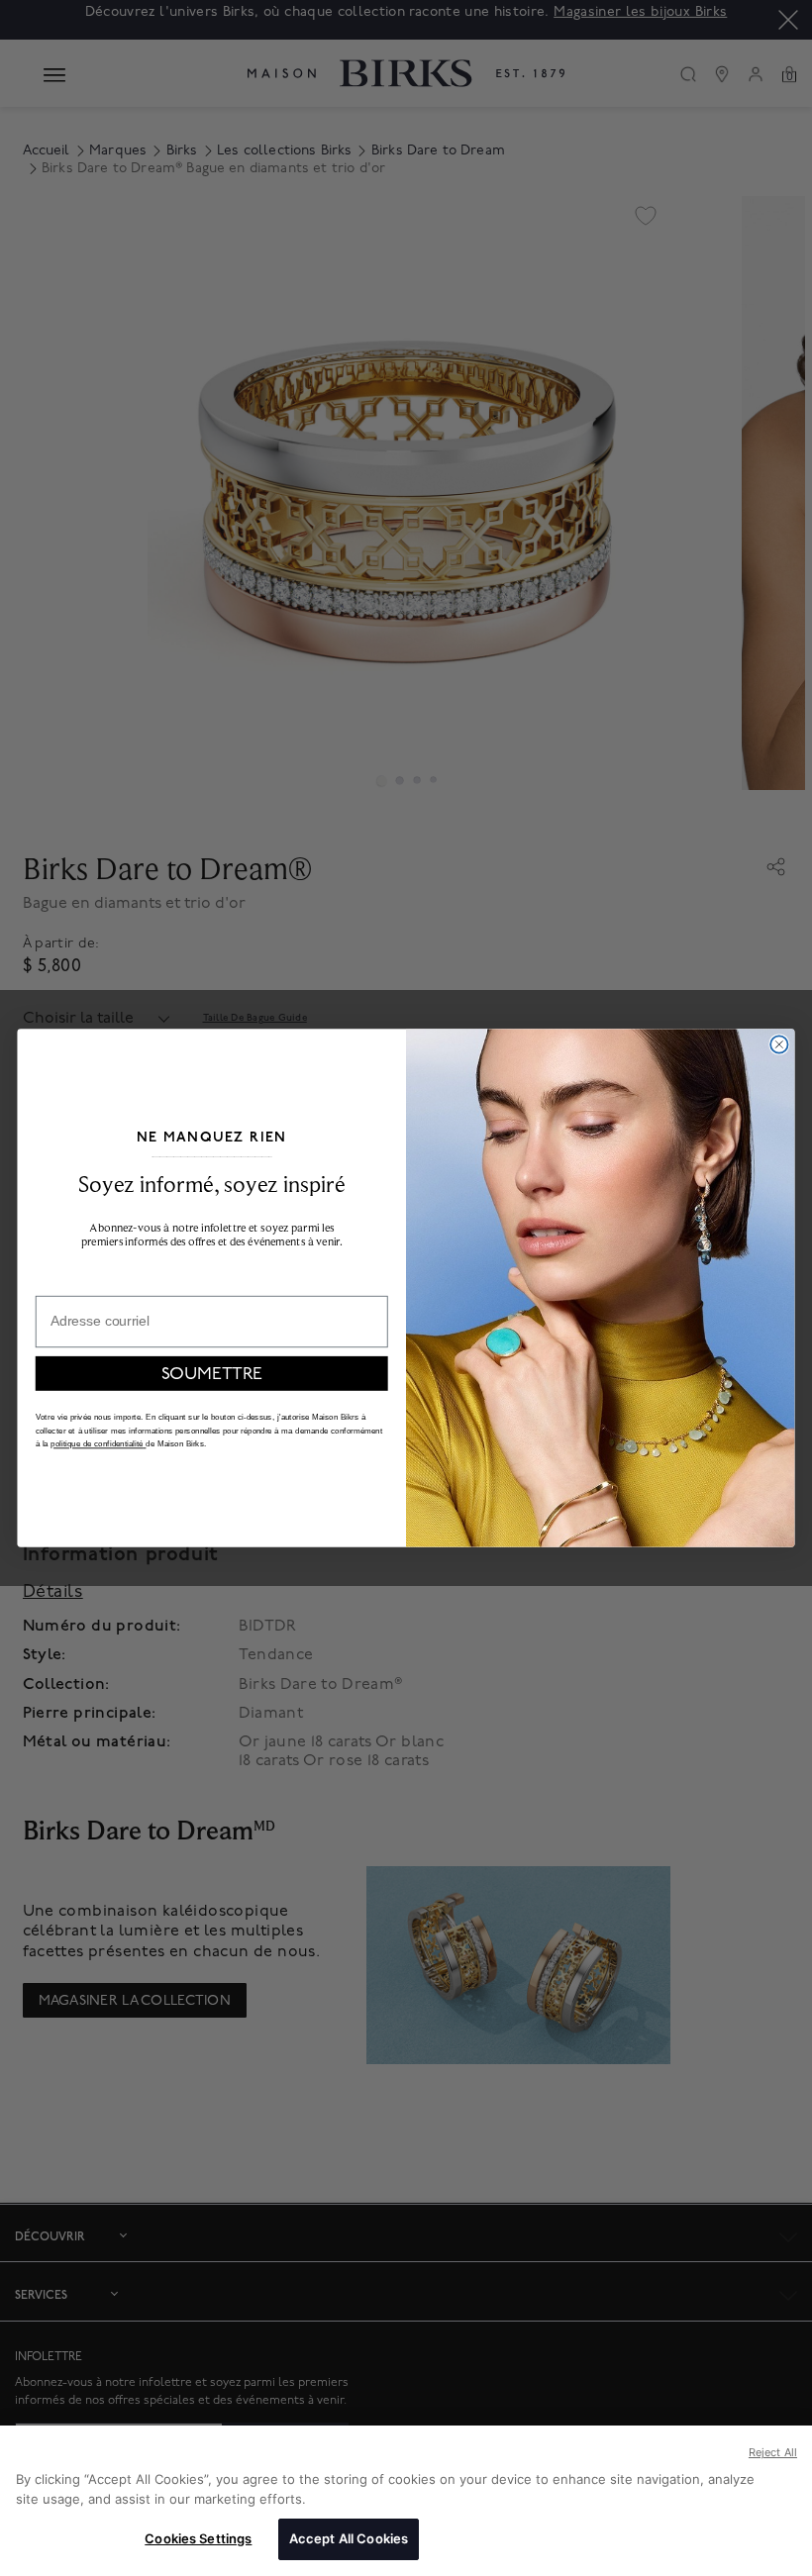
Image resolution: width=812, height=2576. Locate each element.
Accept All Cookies (349, 2538)
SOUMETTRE (212, 1374)
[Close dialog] (779, 1044)
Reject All (773, 2452)
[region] (406, 2501)
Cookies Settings (198, 2538)
